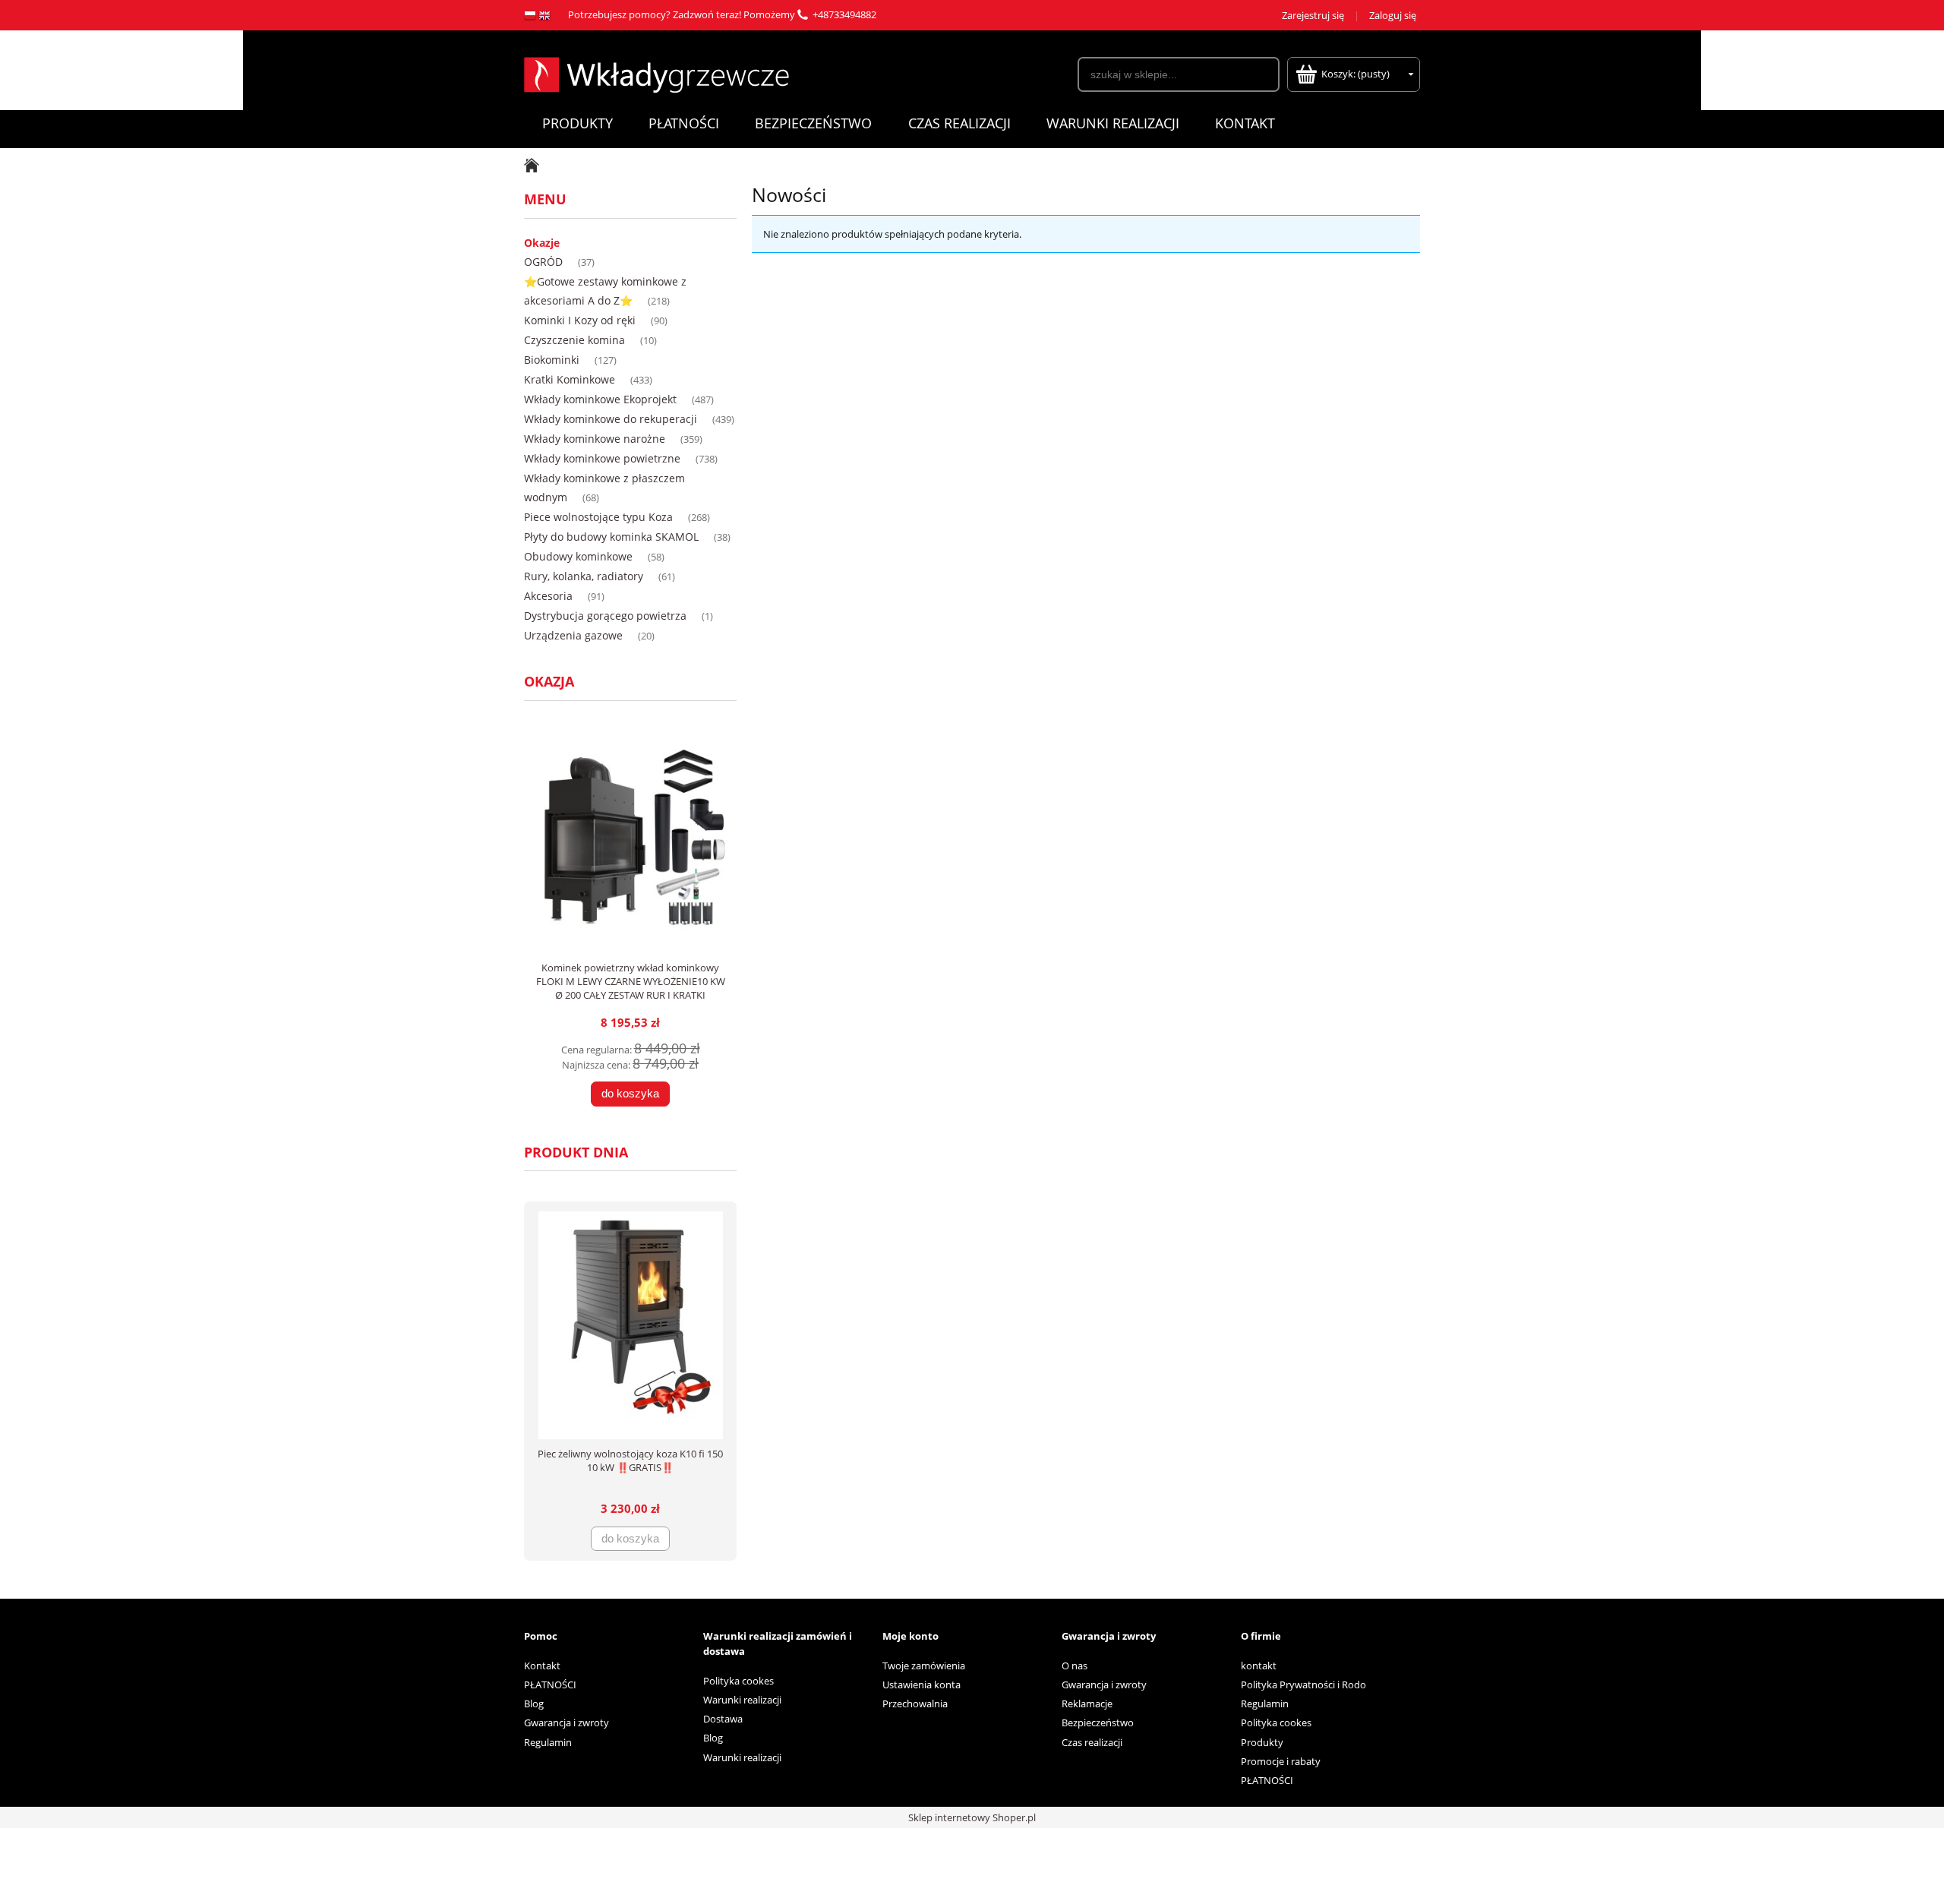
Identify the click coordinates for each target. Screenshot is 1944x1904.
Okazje (542, 243)
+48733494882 (844, 14)
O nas (1075, 1666)
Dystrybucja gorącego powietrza (605, 616)
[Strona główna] (656, 73)
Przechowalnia (915, 1703)
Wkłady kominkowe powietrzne (602, 458)
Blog (534, 1703)
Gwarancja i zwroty (566, 1722)
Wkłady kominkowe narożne (595, 439)
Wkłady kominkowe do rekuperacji (611, 419)
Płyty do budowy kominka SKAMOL (611, 537)
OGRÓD (543, 262)
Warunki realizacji (742, 1700)
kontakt (1259, 1666)
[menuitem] (577, 123)
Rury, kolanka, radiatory (584, 576)
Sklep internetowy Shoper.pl (972, 1817)
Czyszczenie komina (574, 340)
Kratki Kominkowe (570, 379)
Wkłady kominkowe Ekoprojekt (600, 399)
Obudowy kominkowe (578, 556)
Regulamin (548, 1742)
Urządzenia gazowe (573, 635)
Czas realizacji (1092, 1742)
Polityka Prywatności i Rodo (1303, 1685)
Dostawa (723, 1719)
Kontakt (542, 1666)
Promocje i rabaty (1281, 1761)
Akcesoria (548, 596)
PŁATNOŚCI (550, 1685)
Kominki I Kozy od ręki (580, 320)
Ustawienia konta (922, 1685)
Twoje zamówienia (924, 1666)
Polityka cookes (738, 1681)
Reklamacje (1087, 1703)
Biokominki (552, 360)
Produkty (1262, 1742)
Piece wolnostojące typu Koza (598, 517)
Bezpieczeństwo (1098, 1722)
